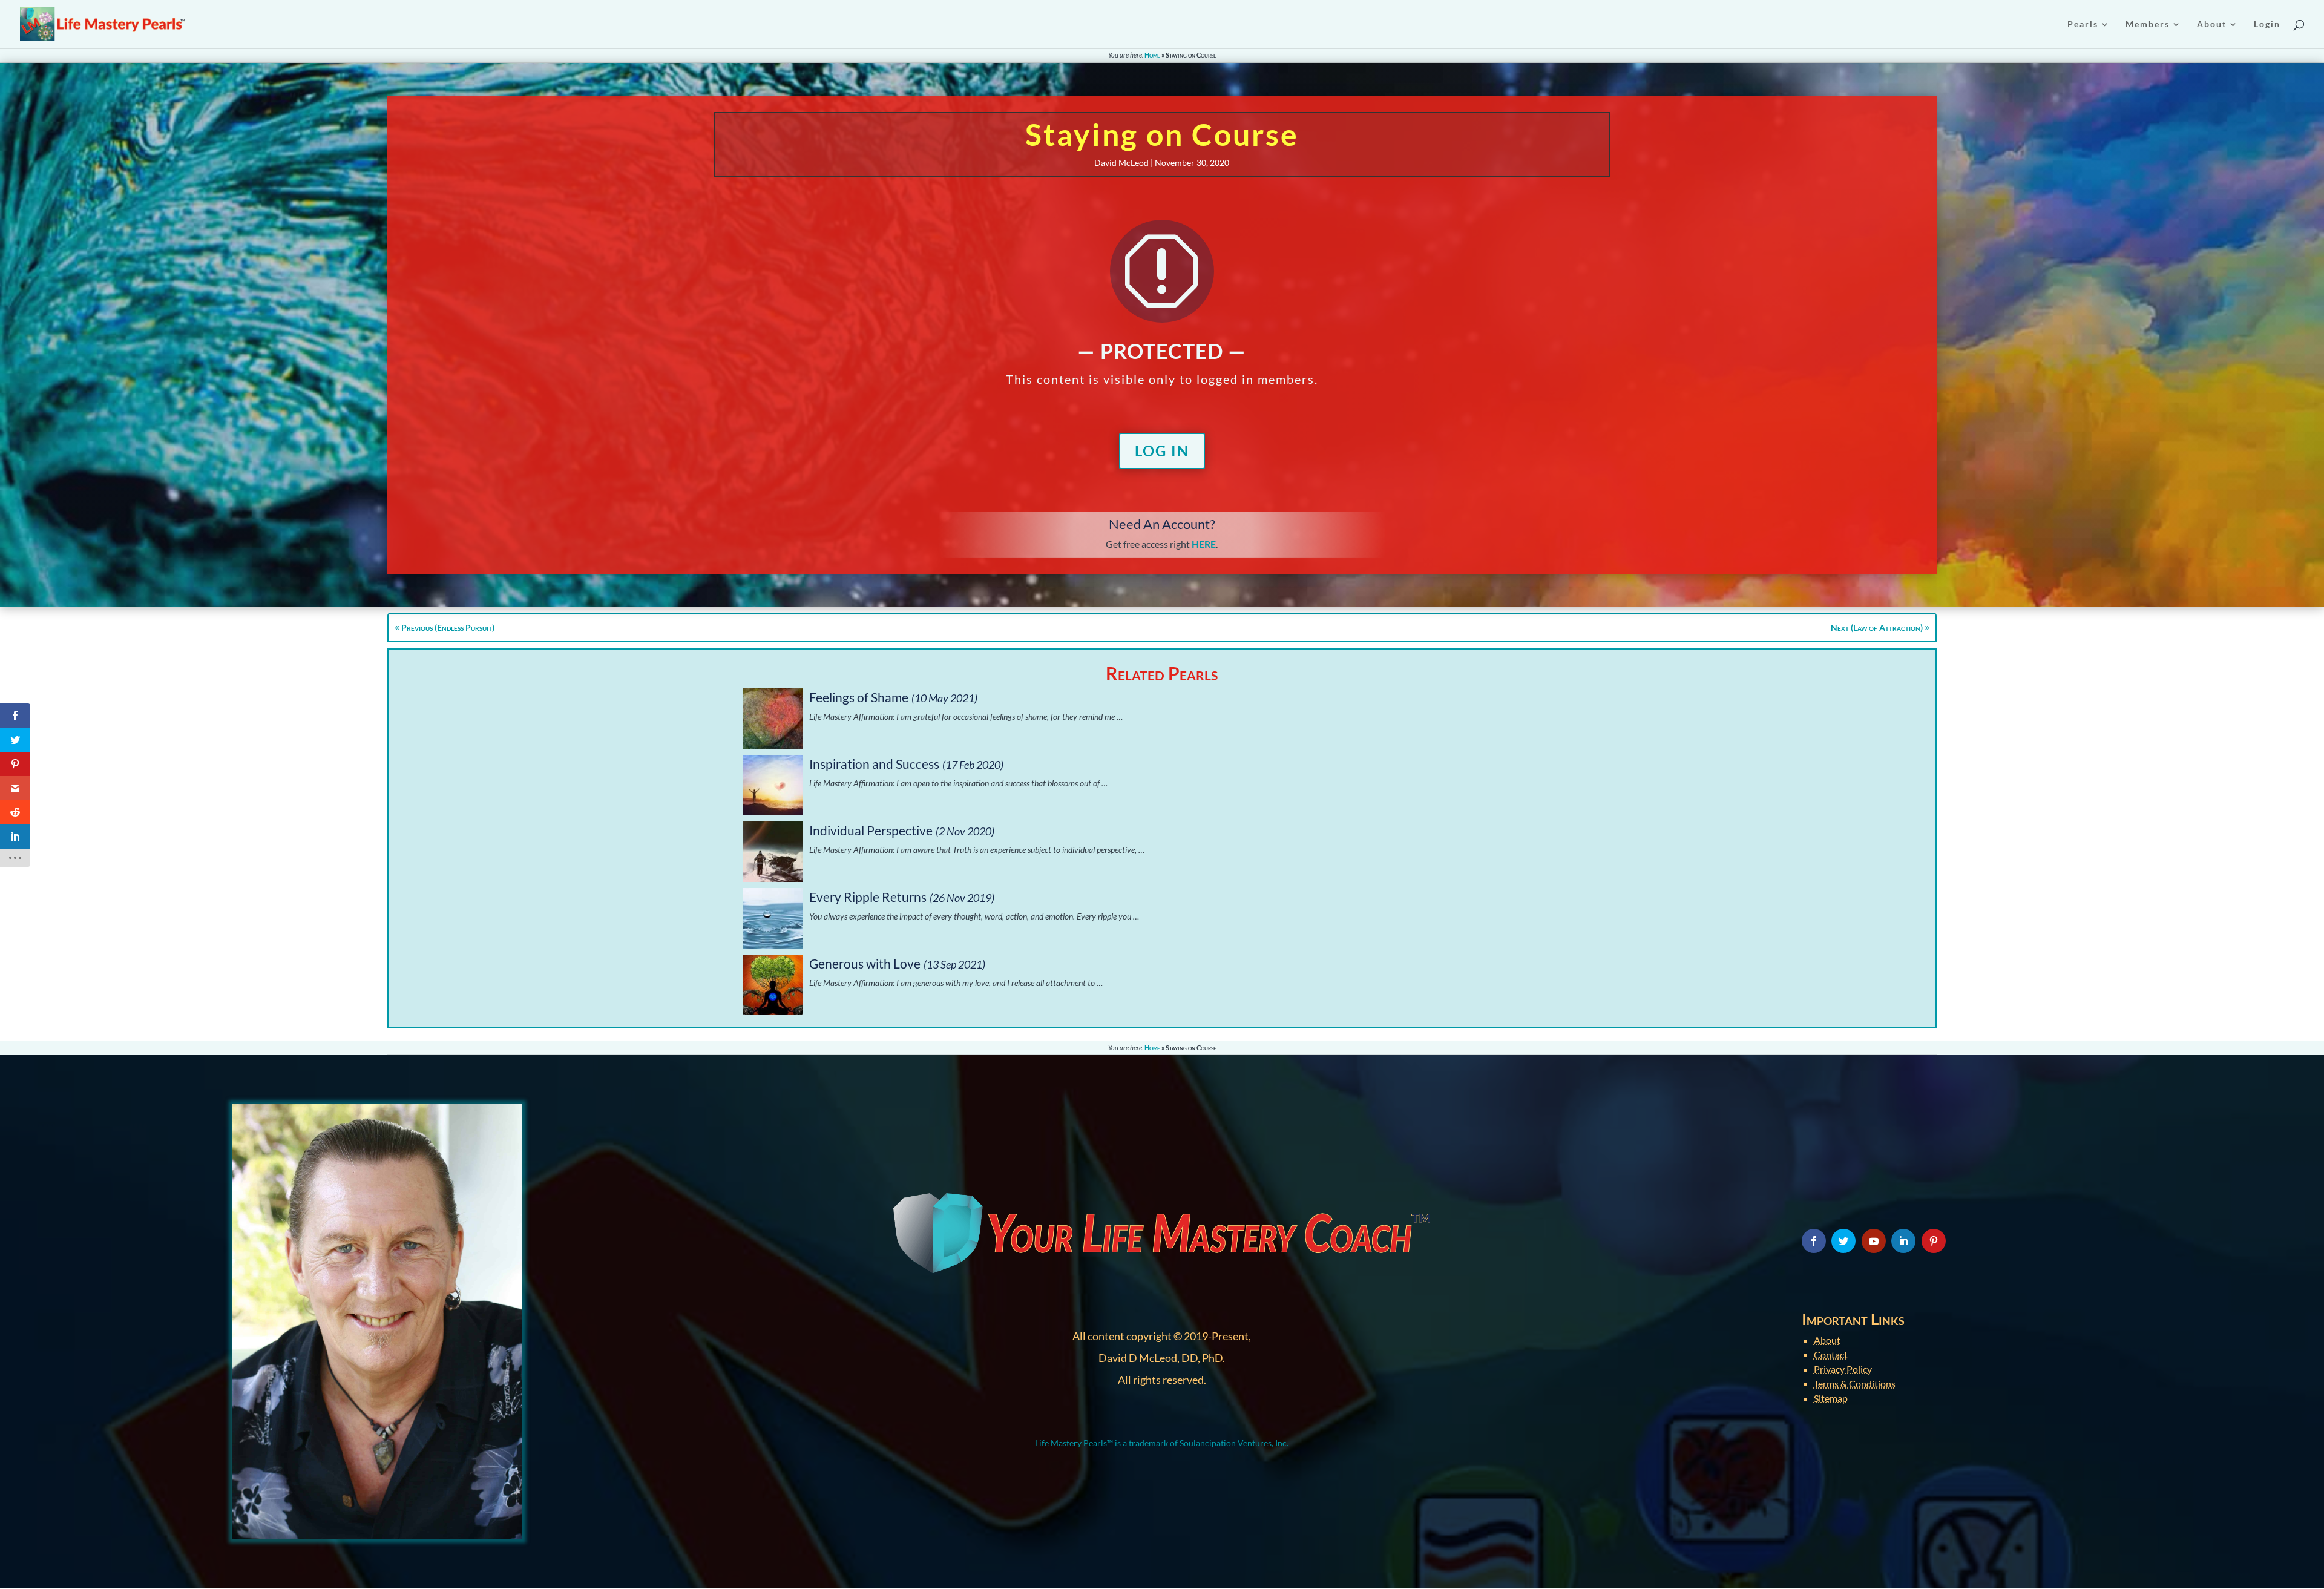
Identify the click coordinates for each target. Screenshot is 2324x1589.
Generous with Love (865, 963)
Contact (1831, 1354)
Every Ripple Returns (868, 897)
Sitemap (1831, 1398)
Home (1152, 55)
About (1827, 1340)
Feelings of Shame (859, 697)
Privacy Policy (1843, 1369)
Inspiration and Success (874, 764)
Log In (1162, 451)
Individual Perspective (871, 830)
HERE (1204, 544)
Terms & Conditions (1855, 1383)
